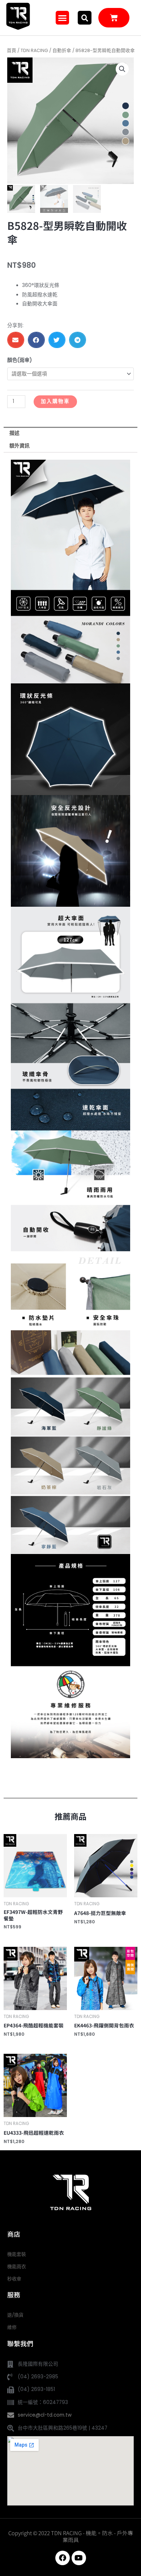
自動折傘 (62, 50)
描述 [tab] (14, 433)
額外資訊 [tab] (20, 446)
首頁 (12, 50)
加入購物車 (55, 401)
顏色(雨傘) (20, 360)
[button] (63, 18)
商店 (14, 2234)
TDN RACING (34, 50)
